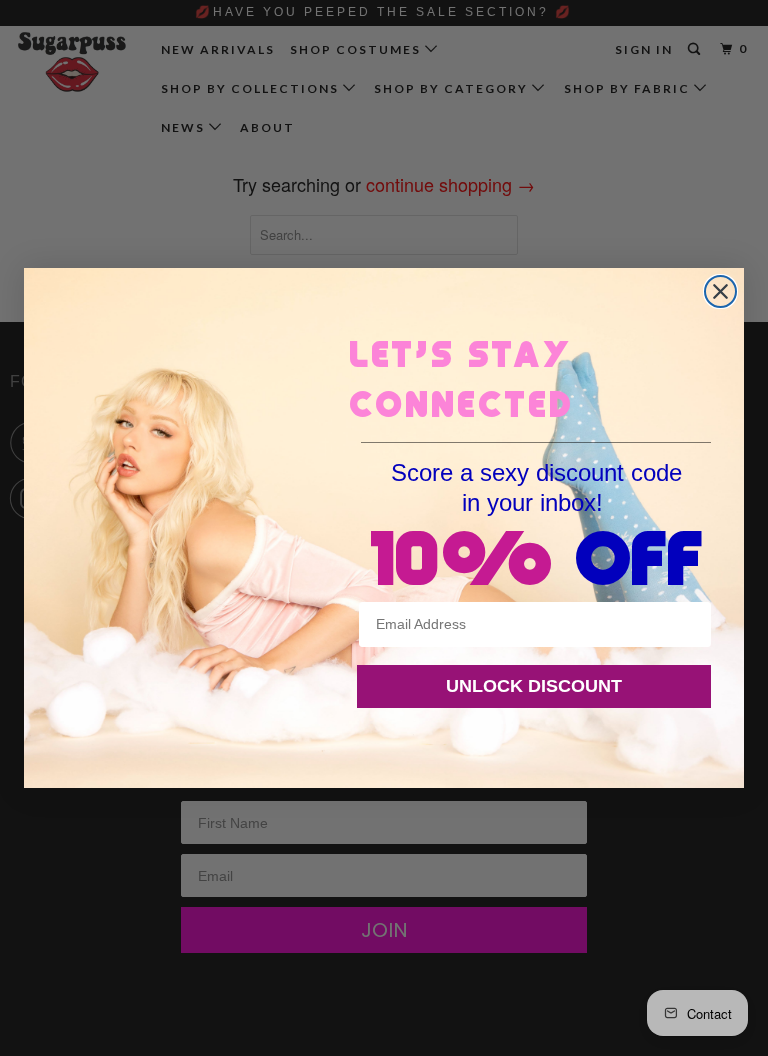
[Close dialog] (720, 291)
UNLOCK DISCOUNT (534, 686)
